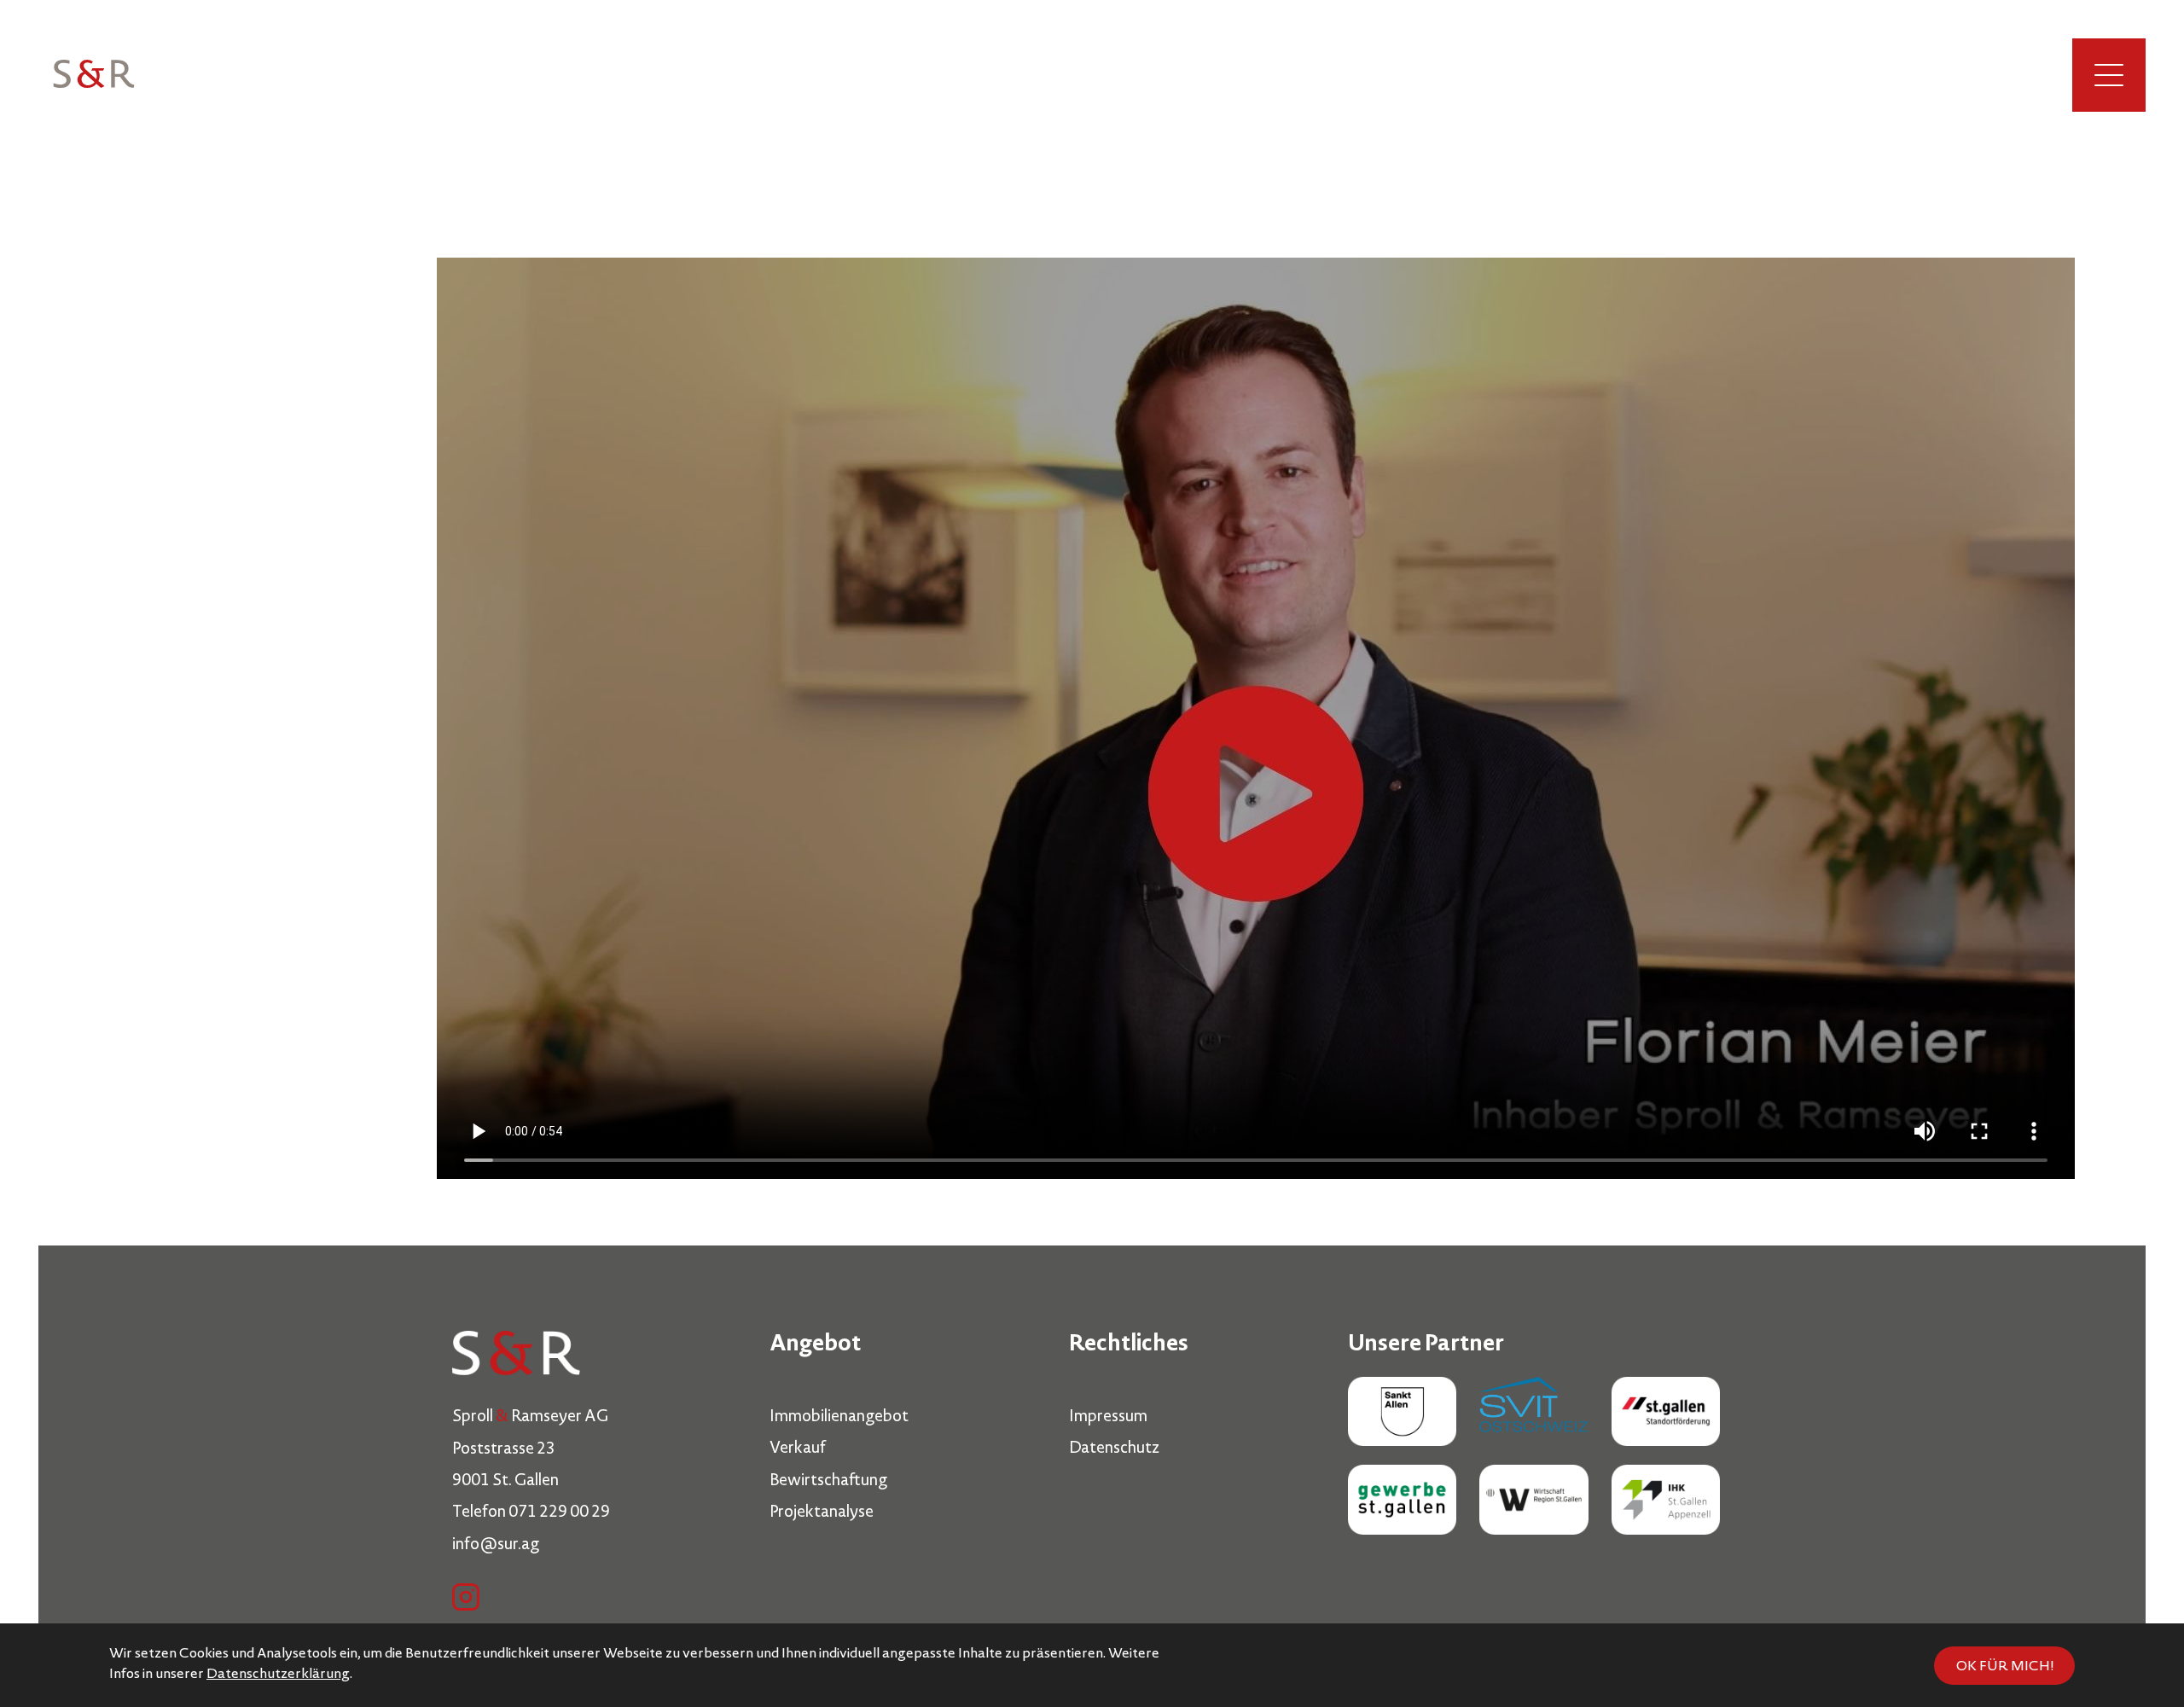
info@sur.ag (496, 1546)
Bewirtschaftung (828, 1482)
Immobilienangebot (839, 1418)
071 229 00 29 (559, 1513)
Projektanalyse (822, 1513)
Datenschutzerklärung (278, 1675)
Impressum (1108, 1418)
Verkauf (798, 1449)
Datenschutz (1114, 1449)
